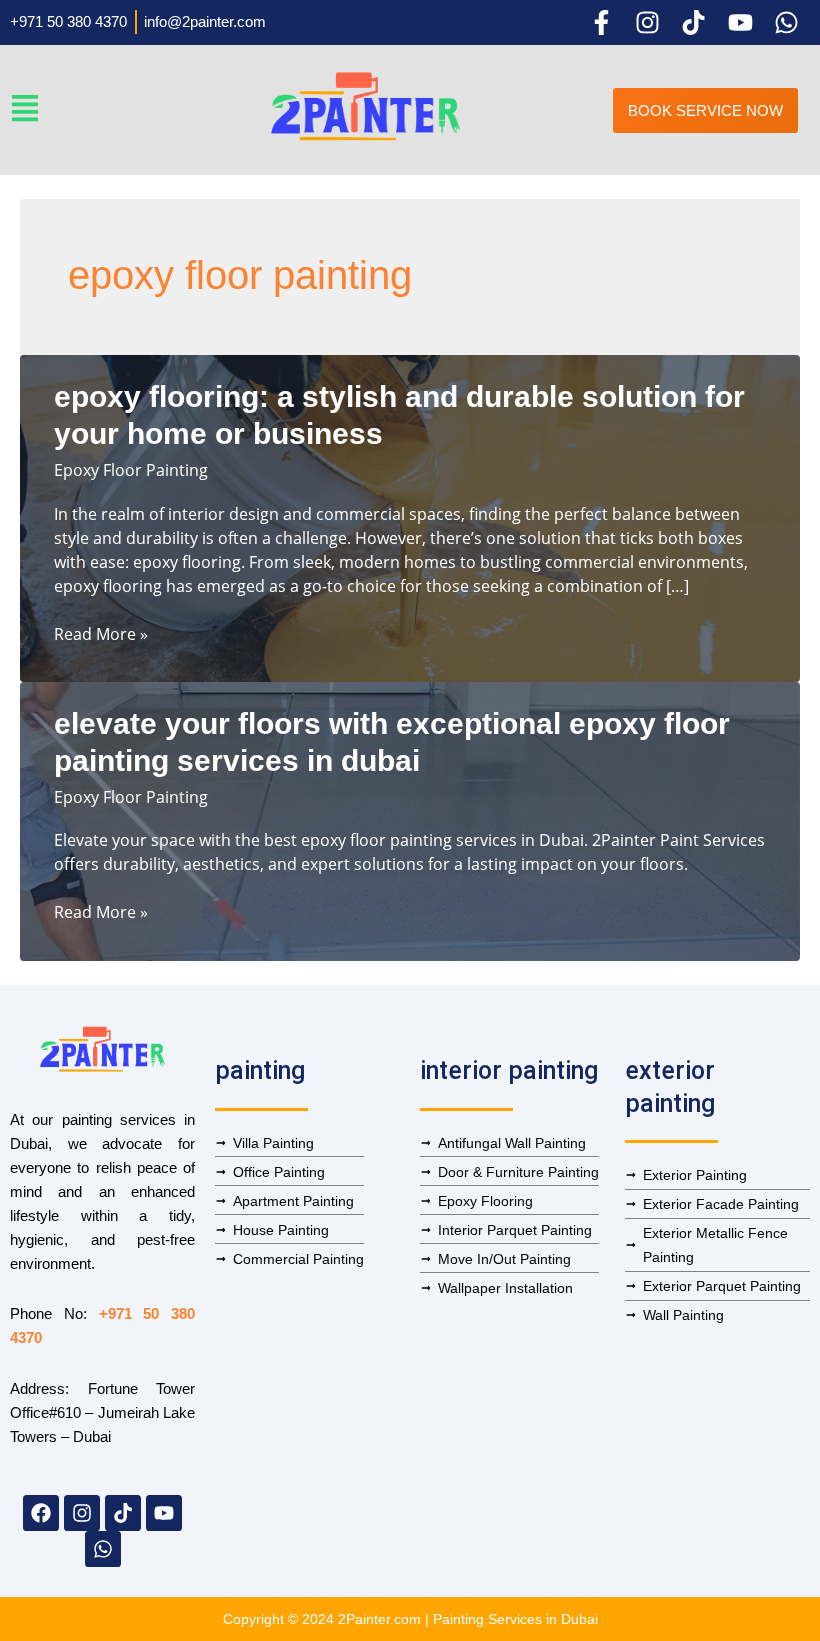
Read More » (101, 634)
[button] (129, 110)
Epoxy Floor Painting (131, 470)
